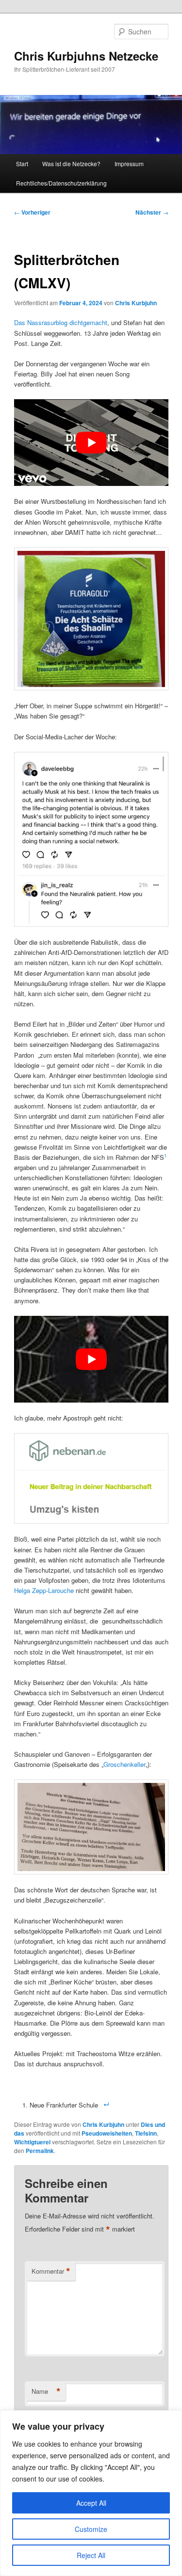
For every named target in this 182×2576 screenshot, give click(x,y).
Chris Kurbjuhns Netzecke (86, 56)
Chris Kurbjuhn (136, 303)
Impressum (129, 164)
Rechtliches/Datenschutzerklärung (61, 183)
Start (22, 164)
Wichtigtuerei (32, 2142)
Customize (91, 2529)
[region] (91, 2493)
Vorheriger (32, 212)
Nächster (152, 212)
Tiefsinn (146, 2133)
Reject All (91, 2555)
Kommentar (51, 2271)
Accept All (91, 2503)
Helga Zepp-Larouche (44, 1590)
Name (46, 2391)
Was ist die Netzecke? (71, 164)
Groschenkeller (124, 1764)
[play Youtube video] (91, 443)
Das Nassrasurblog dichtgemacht (61, 322)
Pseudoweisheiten (107, 2133)
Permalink (40, 2151)
